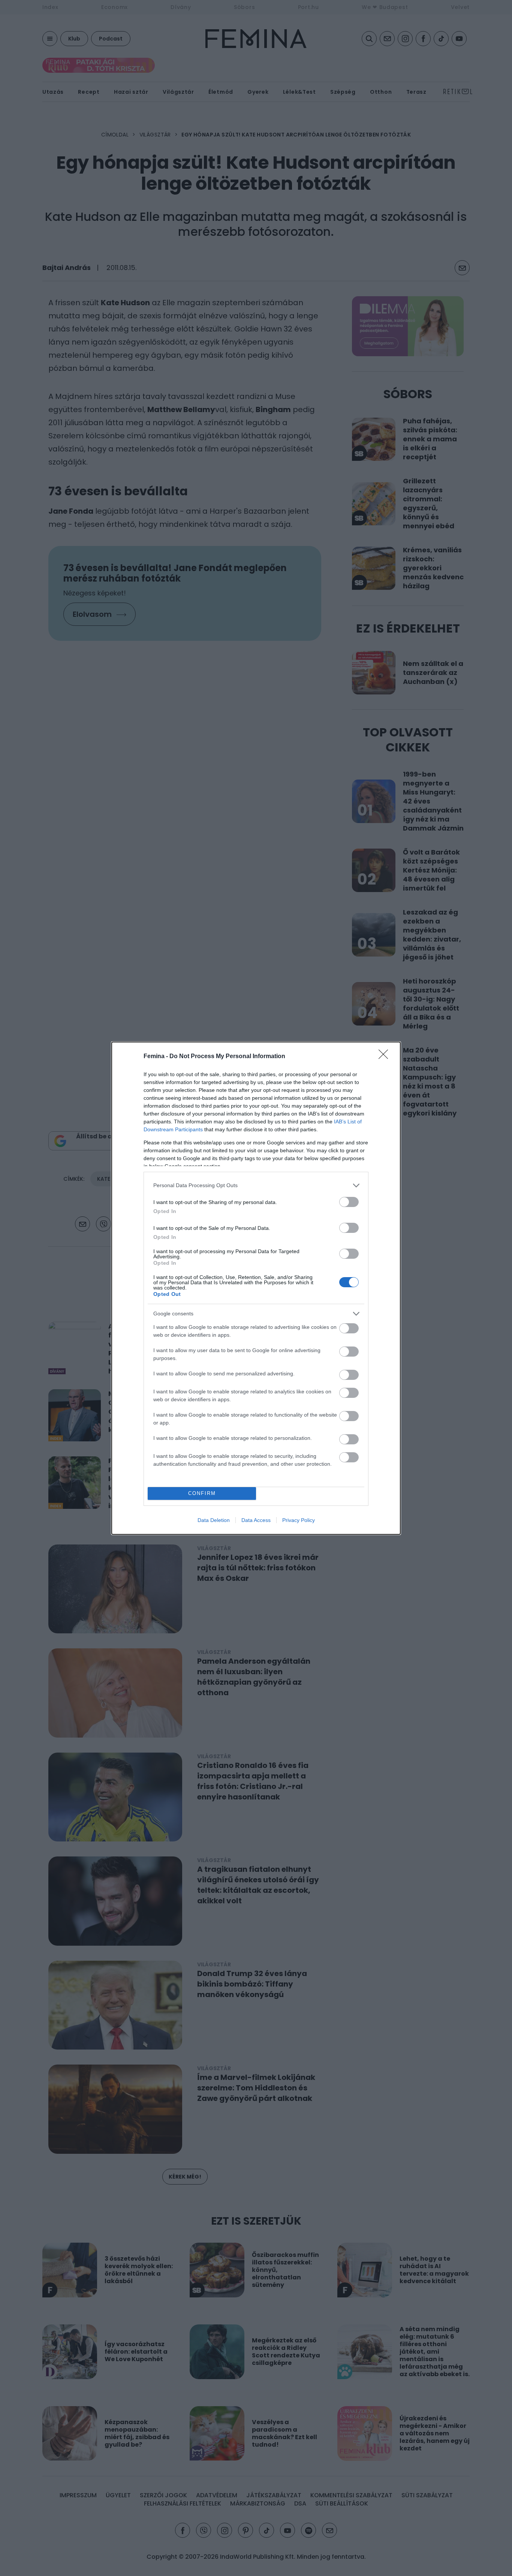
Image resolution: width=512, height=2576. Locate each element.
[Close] (386, 1057)
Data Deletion (214, 1520)
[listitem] (256, 1185)
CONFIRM (202, 1493)
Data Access (256, 1520)
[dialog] (256, 1288)
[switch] (349, 1202)
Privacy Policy (299, 1520)
